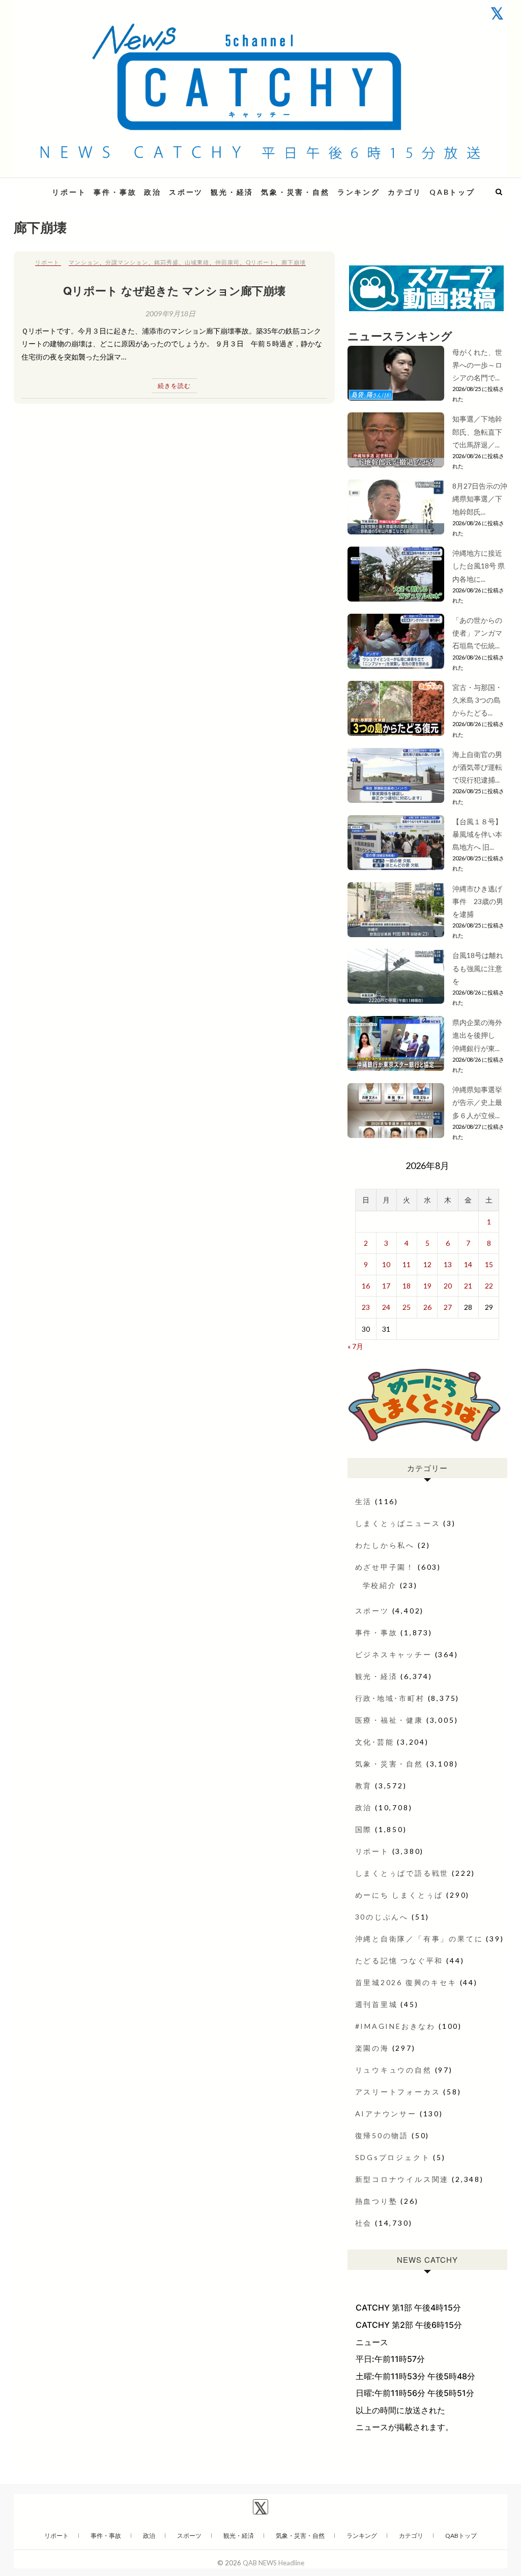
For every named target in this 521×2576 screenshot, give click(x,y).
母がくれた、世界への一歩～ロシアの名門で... (477, 365)
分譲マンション (127, 262)
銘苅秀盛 (166, 262)
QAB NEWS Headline (273, 2563)
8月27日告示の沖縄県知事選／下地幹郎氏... (480, 499)
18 (407, 1286)
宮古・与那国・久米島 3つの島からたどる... (477, 700)
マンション (84, 262)
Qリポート (260, 262)
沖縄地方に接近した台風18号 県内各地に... (479, 566)
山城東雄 (197, 262)
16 (366, 1286)
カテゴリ (405, 192)
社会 (364, 2223)
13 (448, 1264)
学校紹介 (380, 1585)
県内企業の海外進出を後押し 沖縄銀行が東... (477, 1035)
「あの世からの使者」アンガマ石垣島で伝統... (477, 633)
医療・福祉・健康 (389, 1720)
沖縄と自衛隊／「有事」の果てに (419, 1939)
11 (407, 1264)
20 (448, 1286)
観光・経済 (232, 192)
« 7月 (355, 1346)
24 (386, 1307)
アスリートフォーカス (398, 2092)
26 (427, 1307)
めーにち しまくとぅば (399, 1895)
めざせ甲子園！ (385, 1567)
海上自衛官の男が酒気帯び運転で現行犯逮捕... (477, 767)
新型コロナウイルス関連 (402, 2179)
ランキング (359, 192)
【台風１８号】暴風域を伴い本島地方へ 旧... (477, 834)
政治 (153, 192)
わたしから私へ (385, 1545)
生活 (364, 1501)
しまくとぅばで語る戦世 (402, 1873)
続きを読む (174, 386)
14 (468, 1264)
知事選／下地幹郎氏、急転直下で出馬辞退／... (477, 431)
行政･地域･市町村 (390, 1698)
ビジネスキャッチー (394, 1654)
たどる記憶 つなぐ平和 (399, 1960)
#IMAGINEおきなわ (396, 2026)
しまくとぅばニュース (398, 1523)
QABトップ (452, 192)
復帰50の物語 (382, 2135)
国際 (364, 1829)
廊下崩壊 (294, 262)
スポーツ (186, 192)
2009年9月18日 (170, 313)
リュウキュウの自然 (394, 2070)
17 (386, 1286)
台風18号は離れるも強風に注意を (478, 968)
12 (427, 1264)
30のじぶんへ (382, 1917)
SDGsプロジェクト (393, 2157)
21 (468, 1286)
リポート (69, 192)
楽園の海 (372, 2048)
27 (448, 1307)
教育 (364, 1786)
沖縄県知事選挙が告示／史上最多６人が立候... (477, 1102)
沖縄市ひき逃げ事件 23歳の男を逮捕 (478, 901)
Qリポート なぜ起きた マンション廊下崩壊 (174, 290)
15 (489, 1264)
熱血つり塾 (377, 2201)
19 (427, 1286)
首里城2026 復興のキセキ (406, 1982)
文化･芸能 (375, 1742)
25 (407, 1307)
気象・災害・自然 (295, 192)
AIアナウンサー (386, 2114)
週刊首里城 (377, 2004)
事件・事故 (115, 192)
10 (386, 1264)
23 (366, 1307)
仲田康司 (227, 262)
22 (489, 1286)
